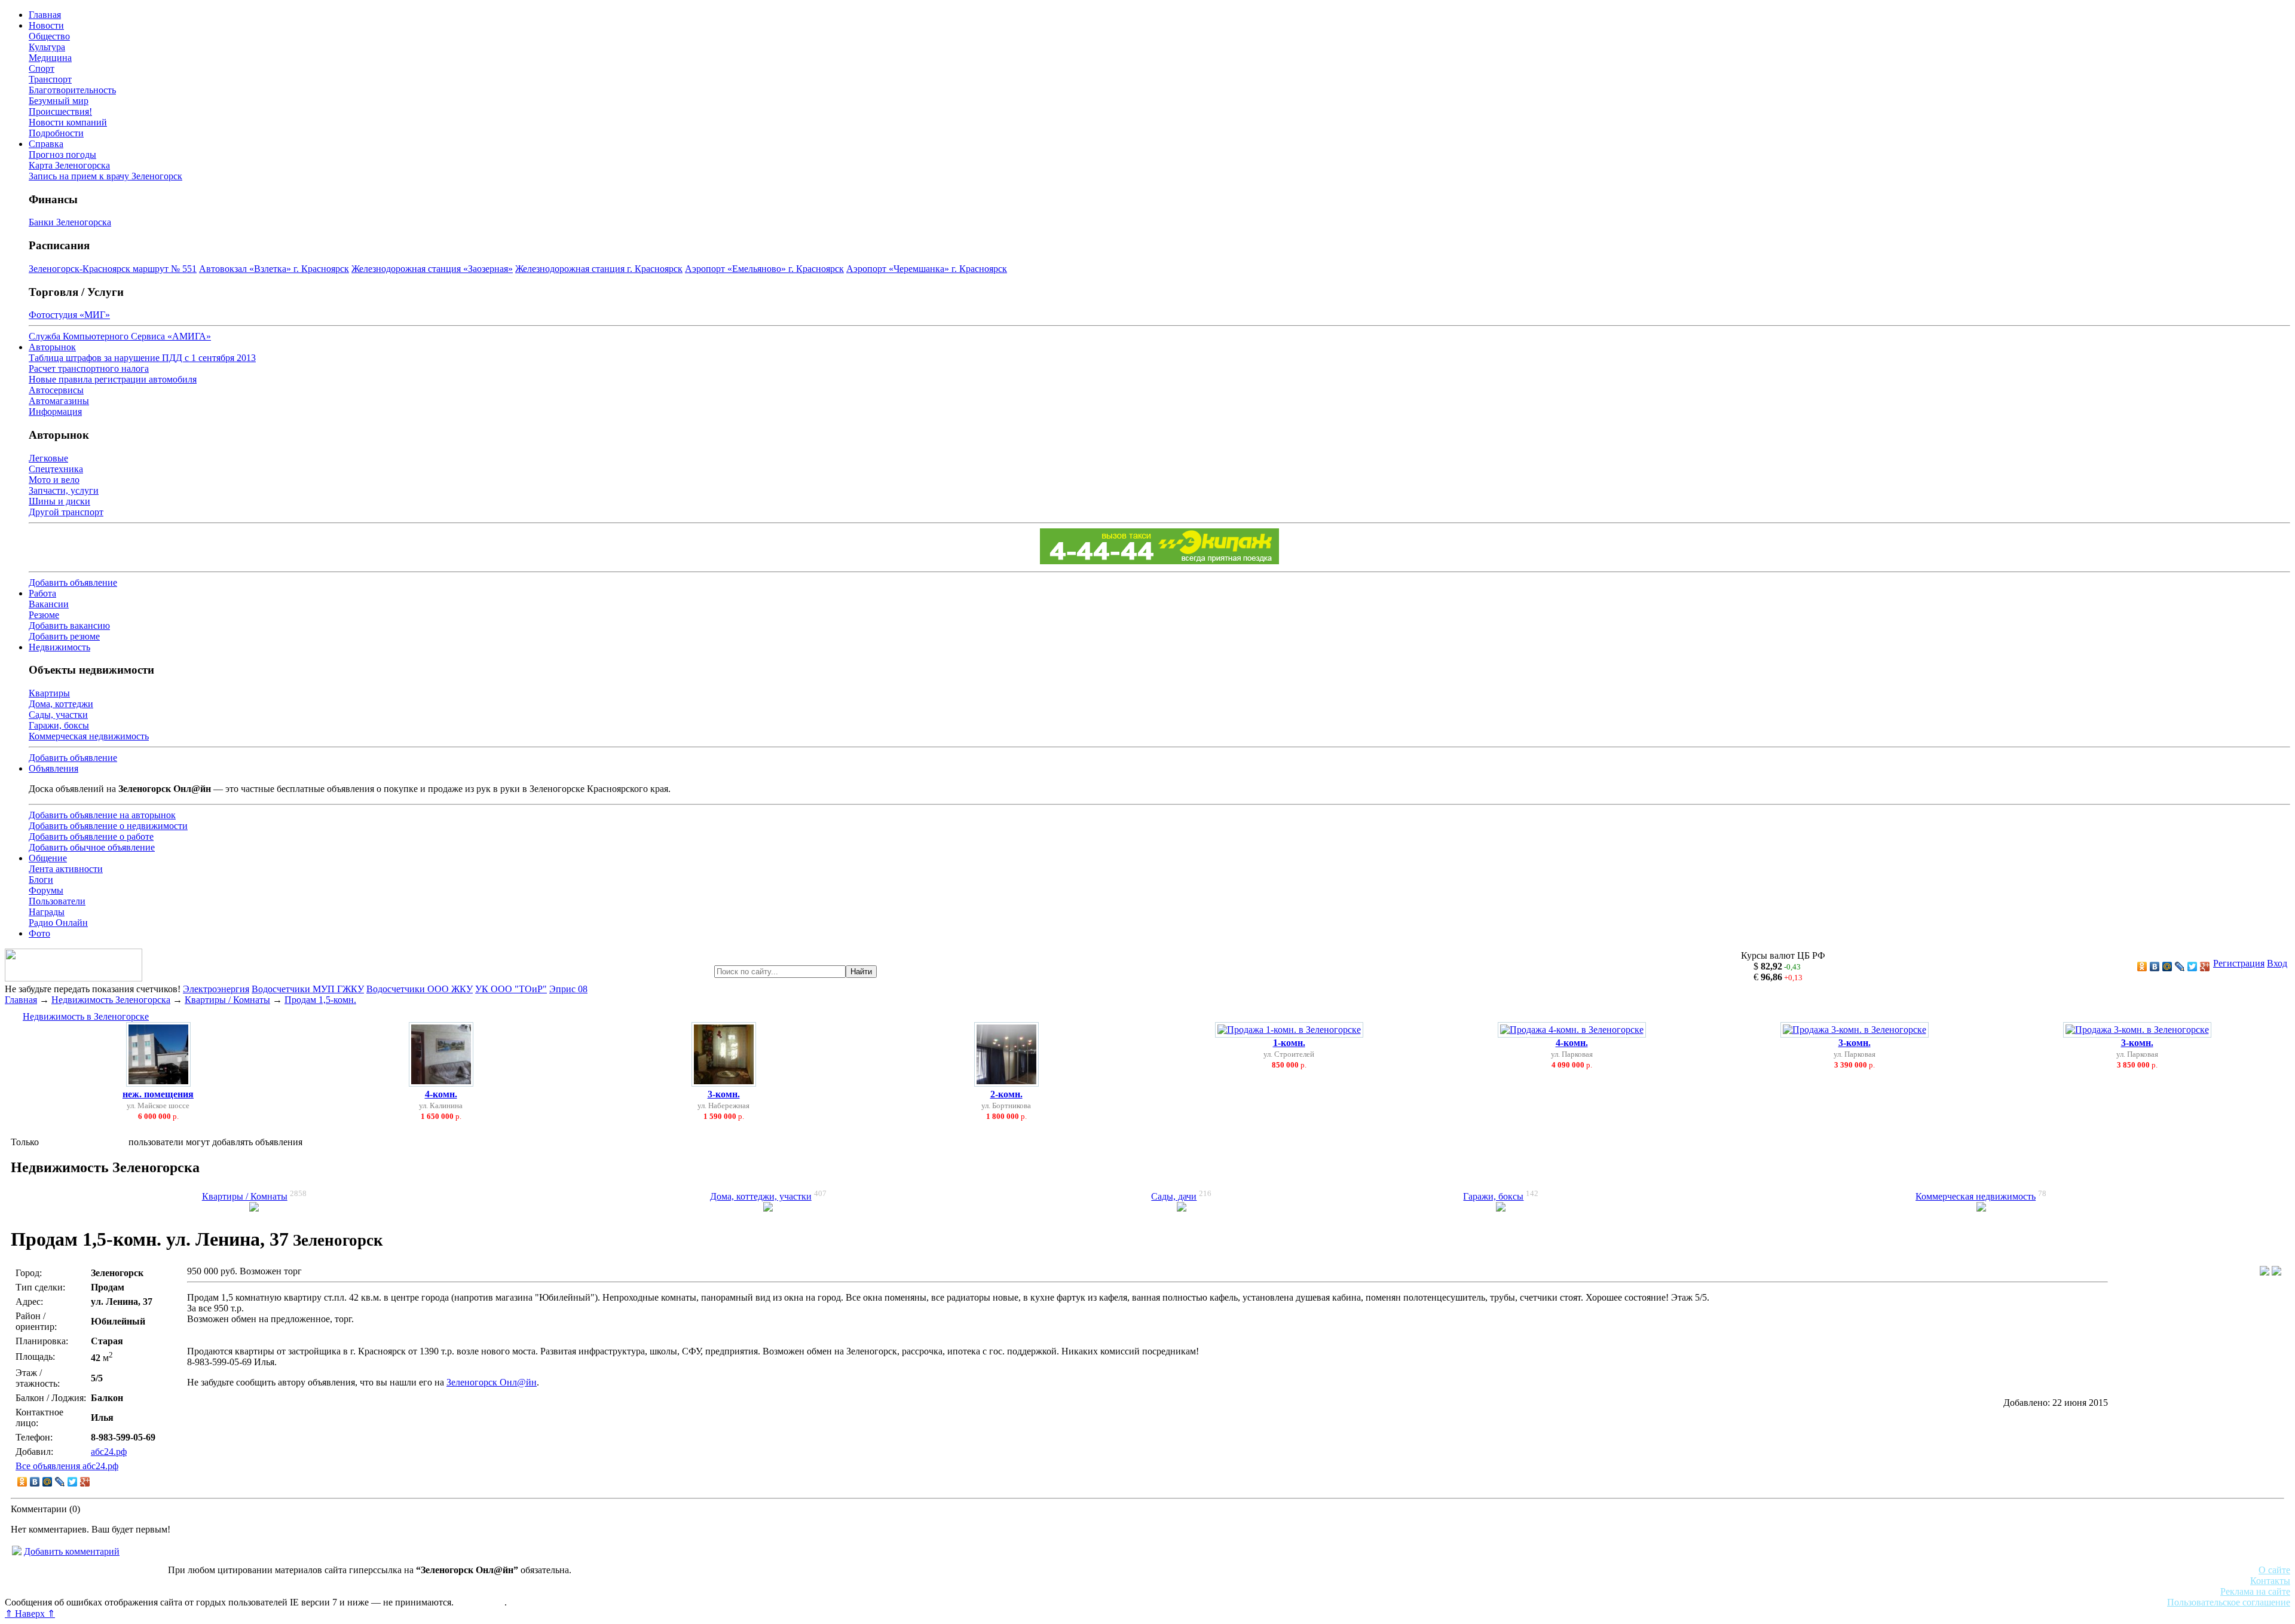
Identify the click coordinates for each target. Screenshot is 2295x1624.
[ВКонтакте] (2155, 967)
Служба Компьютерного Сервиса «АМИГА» (120, 336)
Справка (46, 144)
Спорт (42, 68)
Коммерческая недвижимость (89, 736)
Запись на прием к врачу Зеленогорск (105, 176)
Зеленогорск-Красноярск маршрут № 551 (113, 269)
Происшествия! (60, 111)
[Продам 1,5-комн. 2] (2276, 1272)
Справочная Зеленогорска (58, 1591)
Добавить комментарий (72, 1551)
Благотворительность (72, 90)
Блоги (41, 880)
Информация (55, 412)
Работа (42, 593)
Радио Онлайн (58, 923)
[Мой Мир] (2167, 967)
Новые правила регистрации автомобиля (113, 379)
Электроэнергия (216, 989)
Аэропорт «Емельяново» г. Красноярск (764, 269)
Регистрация (2239, 963)
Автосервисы (56, 390)
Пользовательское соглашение (2229, 1602)
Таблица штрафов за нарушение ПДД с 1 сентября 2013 (142, 358)
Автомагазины (59, 401)
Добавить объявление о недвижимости (108, 826)
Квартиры (49, 693)
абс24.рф (109, 1452)
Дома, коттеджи (61, 704)
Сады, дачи (1174, 1196)
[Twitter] (2193, 967)
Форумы (46, 890)
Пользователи (57, 901)
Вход (2277, 963)
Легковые (48, 458)
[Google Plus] (2205, 967)
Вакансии (49, 604)
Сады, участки (58, 715)
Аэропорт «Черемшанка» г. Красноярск (927, 269)
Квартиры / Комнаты (227, 1000)
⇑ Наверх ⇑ (30, 1614)
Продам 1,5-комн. (320, 1000)
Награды (47, 912)
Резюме (44, 615)
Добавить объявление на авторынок (102, 815)
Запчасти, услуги (64, 490)
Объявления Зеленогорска (172, 1591)
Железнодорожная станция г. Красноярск (599, 269)
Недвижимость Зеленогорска (111, 1000)
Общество (49, 36)
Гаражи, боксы (59, 725)
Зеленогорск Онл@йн (492, 1382)
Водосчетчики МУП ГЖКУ (308, 989)
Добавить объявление (73, 582)
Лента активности (66, 869)
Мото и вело (54, 480)
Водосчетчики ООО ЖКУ (420, 989)
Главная (45, 15)
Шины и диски (59, 501)
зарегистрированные (84, 1142)
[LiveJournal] (2180, 967)
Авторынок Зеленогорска (57, 1581)
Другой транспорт (66, 512)
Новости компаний (68, 122)
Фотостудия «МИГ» (69, 315)
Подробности (56, 133)
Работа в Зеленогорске (296, 1581)
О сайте (2274, 1570)
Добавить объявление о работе (91, 837)
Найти (861, 972)
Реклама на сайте (2255, 1591)
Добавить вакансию (69, 626)
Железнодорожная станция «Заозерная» (432, 269)
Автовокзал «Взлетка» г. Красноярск (274, 269)
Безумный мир (59, 101)
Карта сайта (480, 1602)
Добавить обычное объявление (92, 847)
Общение (48, 858)
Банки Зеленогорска (70, 222)
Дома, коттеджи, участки (761, 1196)
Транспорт (50, 79)
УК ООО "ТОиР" (511, 989)
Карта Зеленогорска (69, 165)
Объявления (53, 768)
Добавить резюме (64, 636)
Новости (46, 25)
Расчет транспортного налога (89, 368)
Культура (47, 47)
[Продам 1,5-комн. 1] (2265, 1272)
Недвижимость (59, 647)
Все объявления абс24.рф (67, 1466)
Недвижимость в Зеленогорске (86, 1016)
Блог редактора (264, 1591)
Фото (39, 933)
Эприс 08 (568, 989)
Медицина (50, 58)
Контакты (2270, 1581)
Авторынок (52, 347)
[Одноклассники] (2142, 967)
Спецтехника (56, 469)
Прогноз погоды (62, 155)
